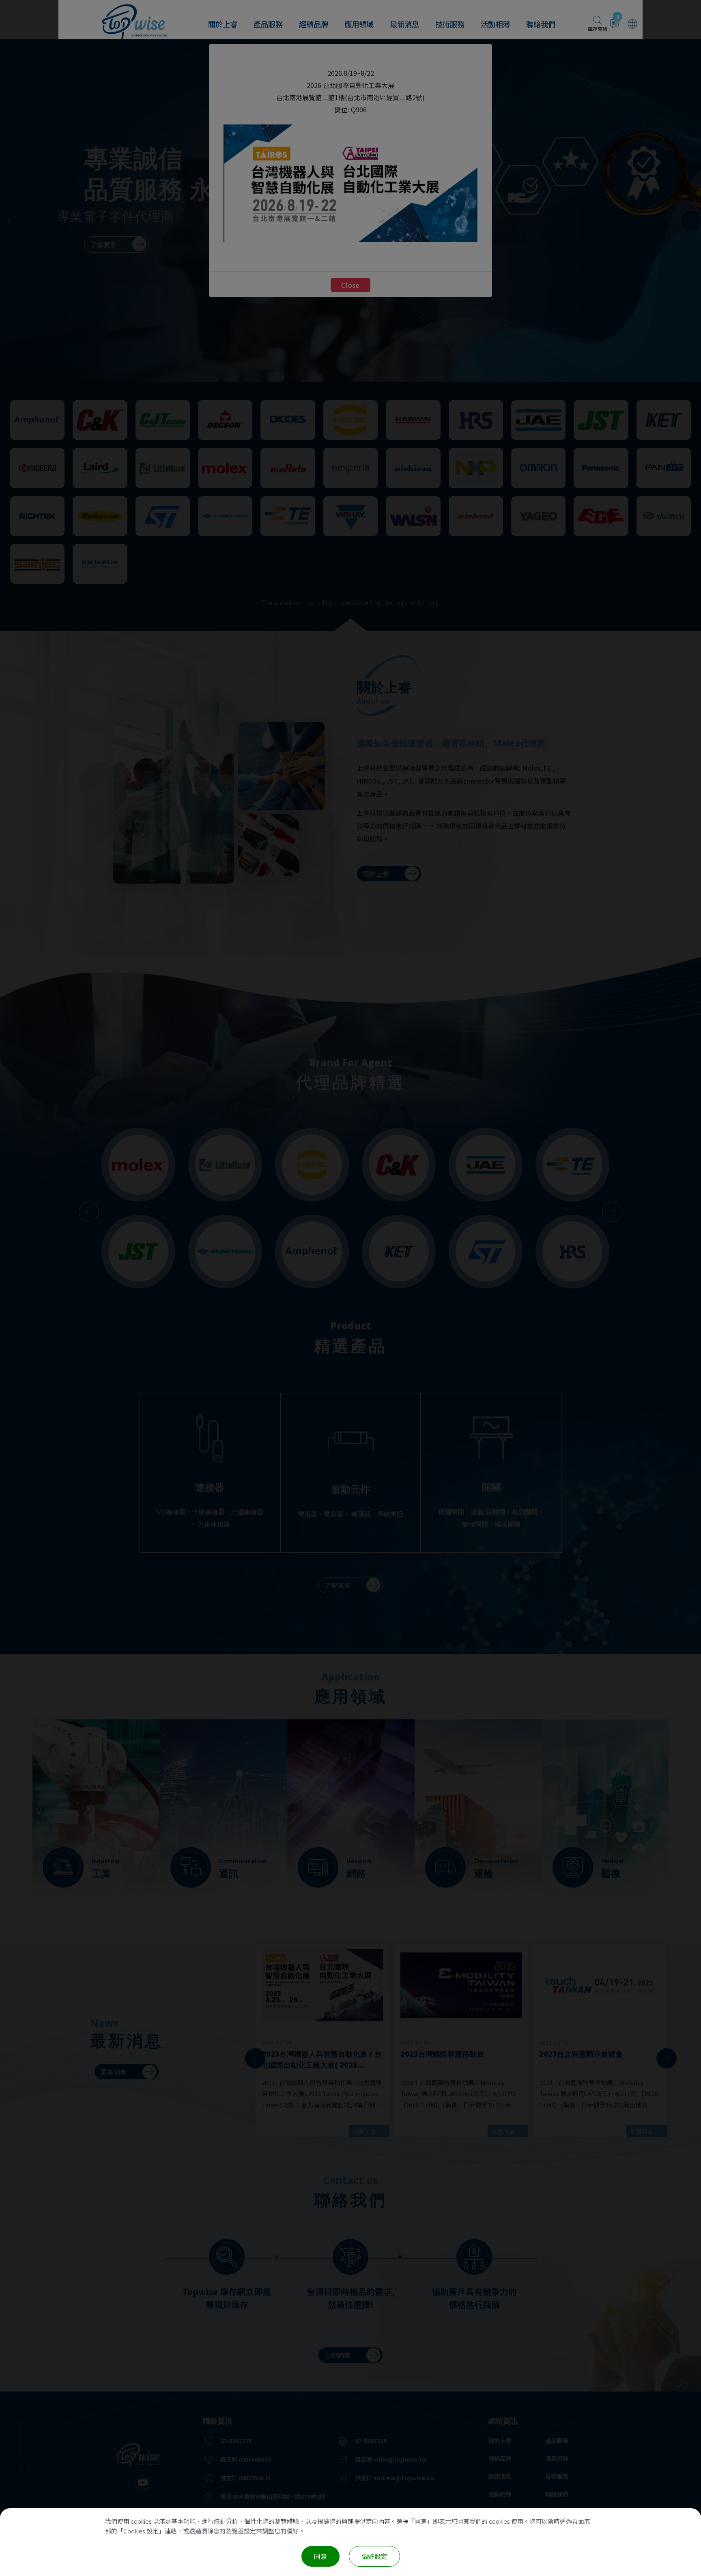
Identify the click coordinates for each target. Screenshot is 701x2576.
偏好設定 (374, 2556)
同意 (320, 2556)
